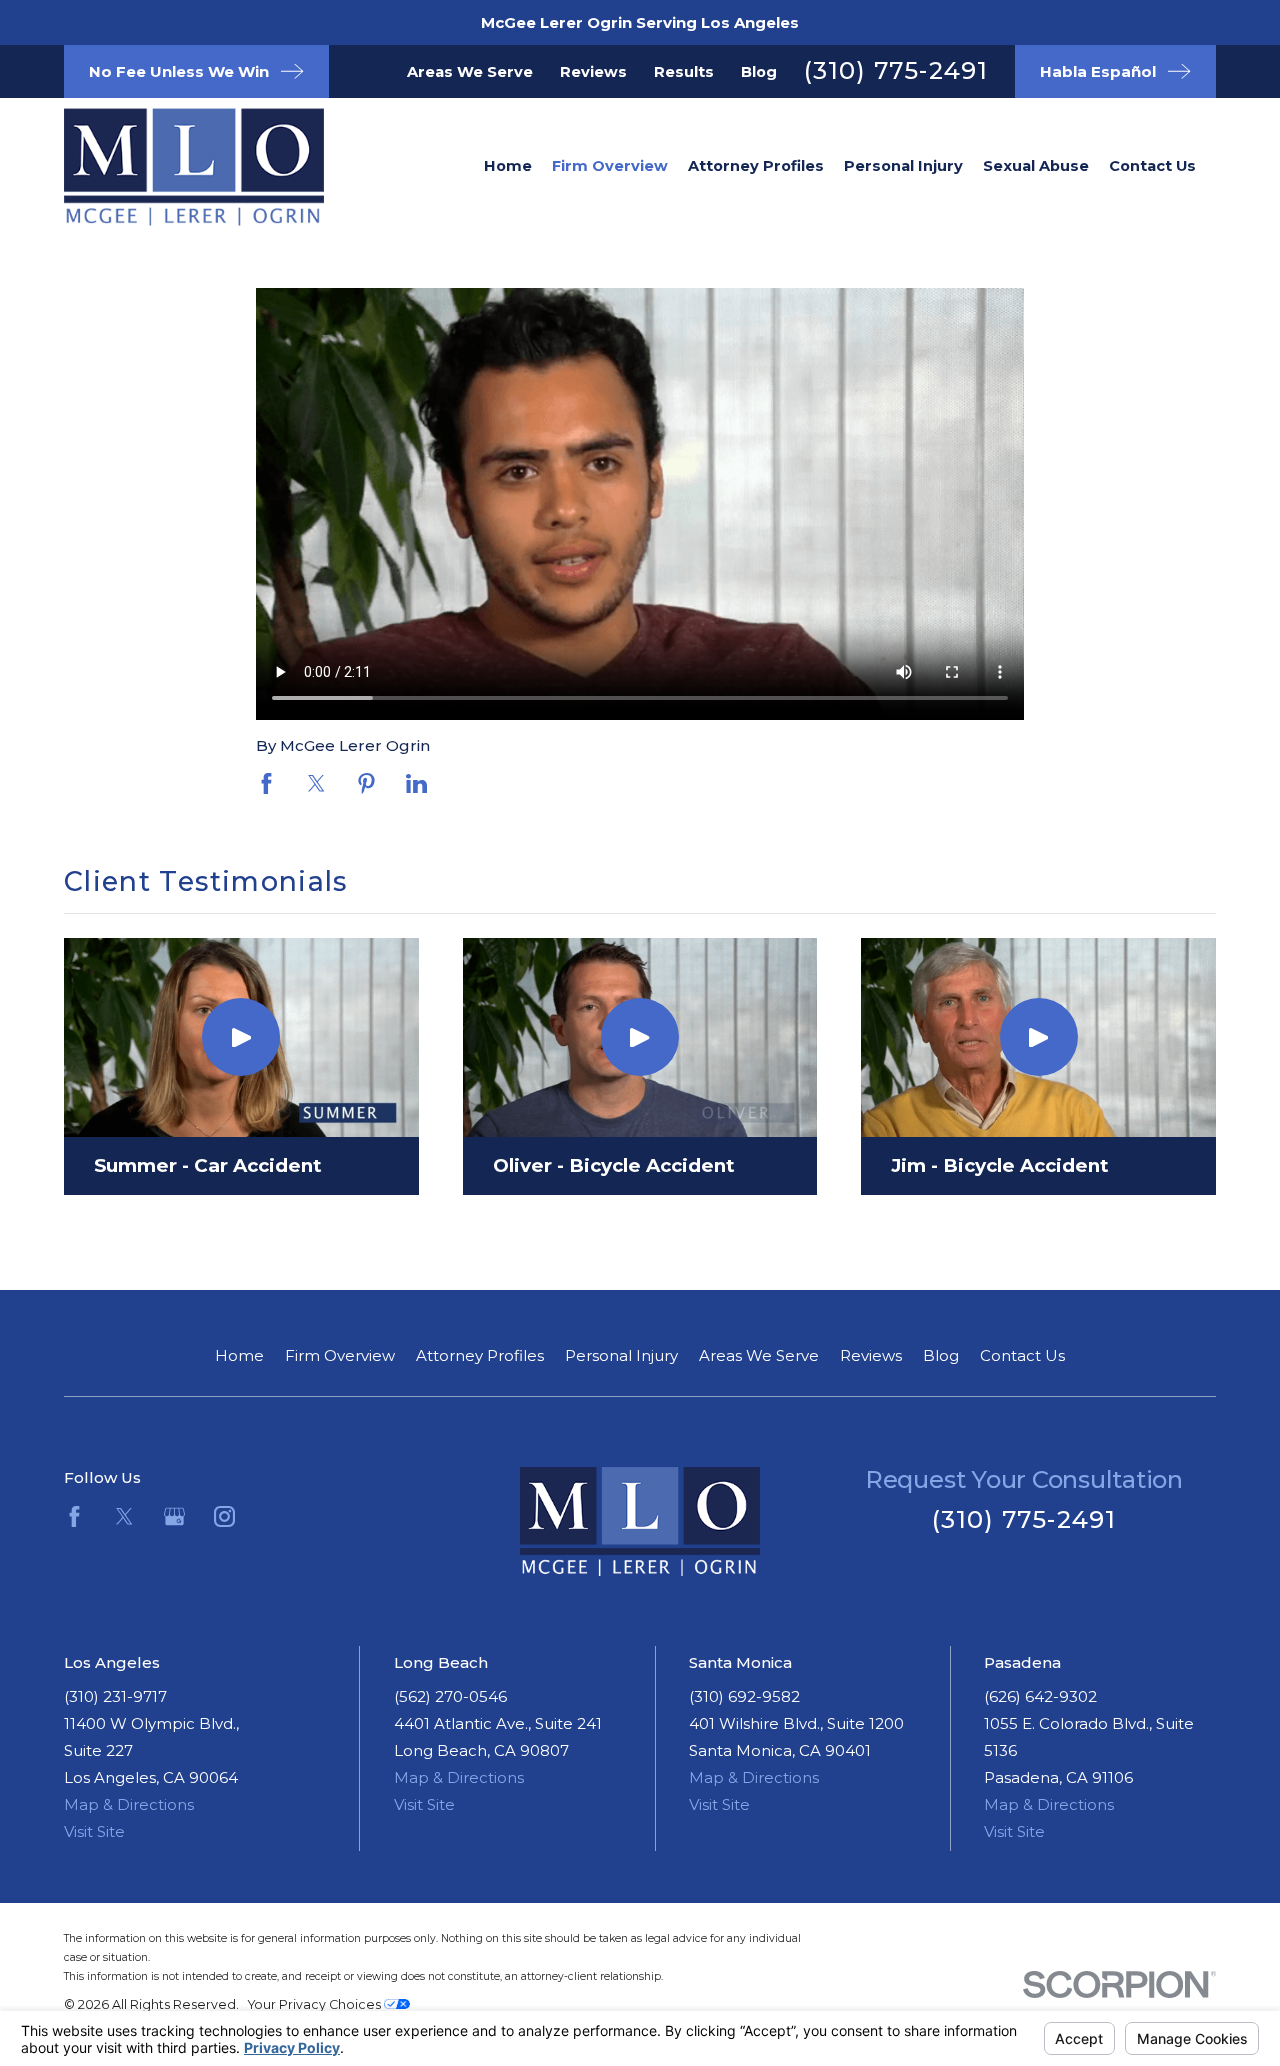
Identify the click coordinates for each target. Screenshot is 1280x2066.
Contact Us (1022, 1355)
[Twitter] (124, 1516)
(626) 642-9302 (1040, 1696)
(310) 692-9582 (744, 1696)
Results (684, 72)
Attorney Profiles (480, 1355)
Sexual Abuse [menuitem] (1036, 166)
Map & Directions (129, 1804)
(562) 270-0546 (450, 1696)
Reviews (593, 72)
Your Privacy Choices (316, 2004)
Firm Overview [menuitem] (610, 166)
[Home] (164, 167)
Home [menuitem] (508, 166)
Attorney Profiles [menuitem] (756, 166)
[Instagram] (224, 1516)
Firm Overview (340, 1355)
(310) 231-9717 (115, 1696)
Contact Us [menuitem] (1152, 166)
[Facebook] (74, 1516)
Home (239, 1355)
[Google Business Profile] (174, 1516)
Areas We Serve (470, 72)
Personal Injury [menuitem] (903, 166)
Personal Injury (621, 1355)
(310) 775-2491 (896, 70)
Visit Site (94, 1831)
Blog (759, 72)
